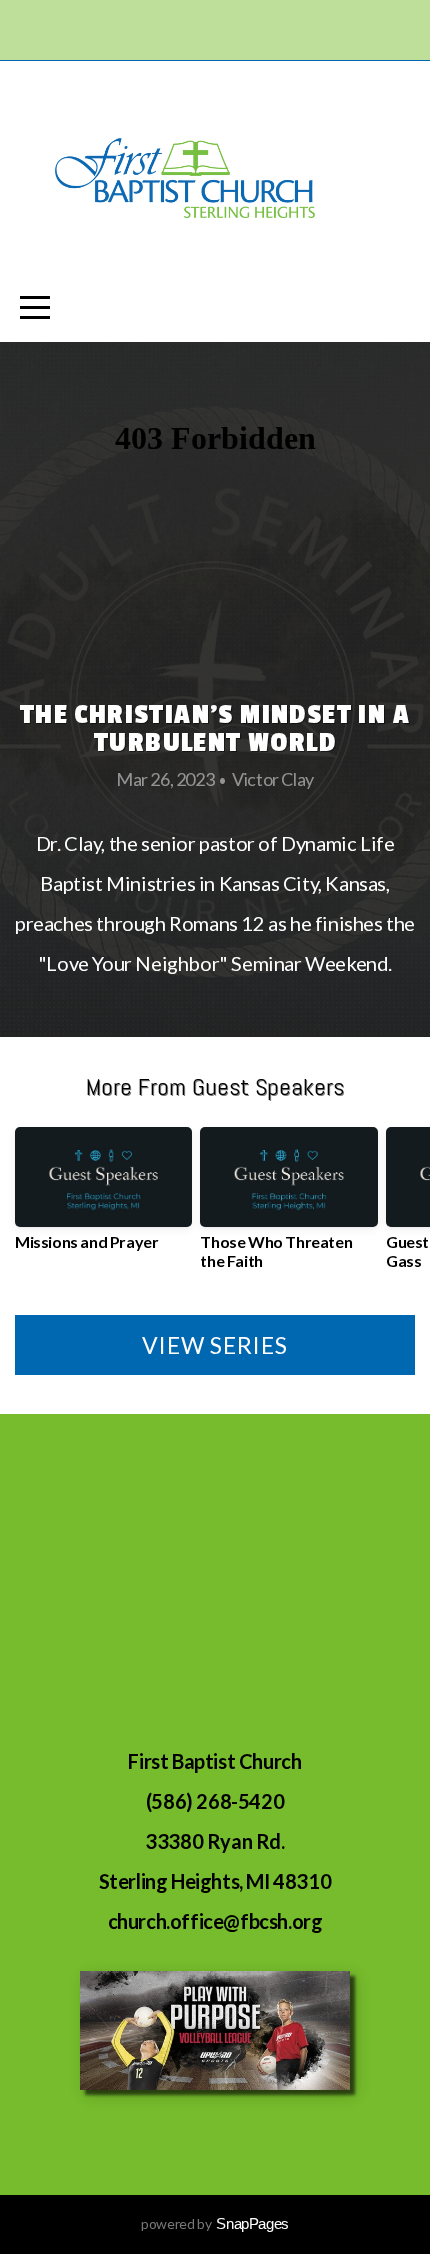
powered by (215, 2223)
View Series (214, 1345)
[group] (103, 1196)
